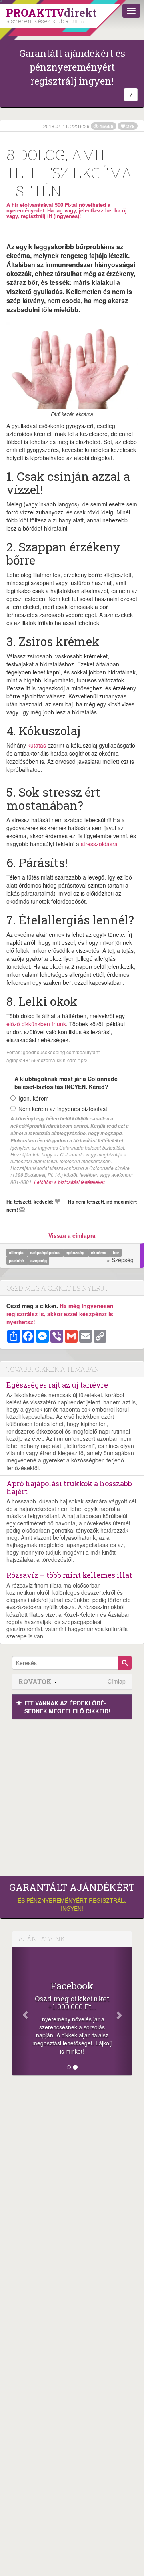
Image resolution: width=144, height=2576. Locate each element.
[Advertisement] (72, 1795)
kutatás (37, 745)
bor (116, 1252)
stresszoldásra (99, 844)
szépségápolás (45, 1252)
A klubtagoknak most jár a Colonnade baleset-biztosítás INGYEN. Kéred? (66, 1083)
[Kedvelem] (57, 1201)
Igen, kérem (34, 1098)
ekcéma (99, 1252)
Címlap (117, 1681)
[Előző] (21, 2011)
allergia (17, 1252)
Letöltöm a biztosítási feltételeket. (70, 1182)
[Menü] (131, 11)
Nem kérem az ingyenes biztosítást (63, 1109)
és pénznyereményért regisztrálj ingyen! (72, 1897)
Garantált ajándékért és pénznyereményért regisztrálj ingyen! (72, 67)
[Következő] (123, 2011)
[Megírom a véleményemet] (22, 1209)
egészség (76, 1252)
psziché (17, 1260)
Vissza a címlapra (72, 1235)
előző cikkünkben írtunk (36, 1024)
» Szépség (120, 1260)
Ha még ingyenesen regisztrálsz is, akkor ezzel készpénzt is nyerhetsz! (60, 1314)
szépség (39, 1260)
